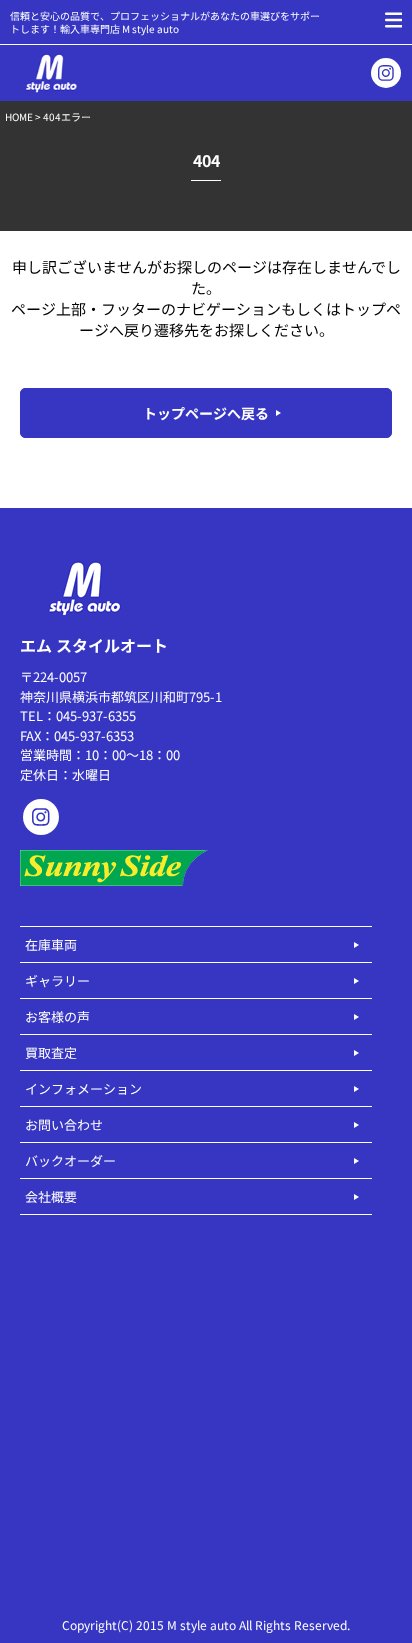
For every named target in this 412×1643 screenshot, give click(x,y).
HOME (19, 116)
